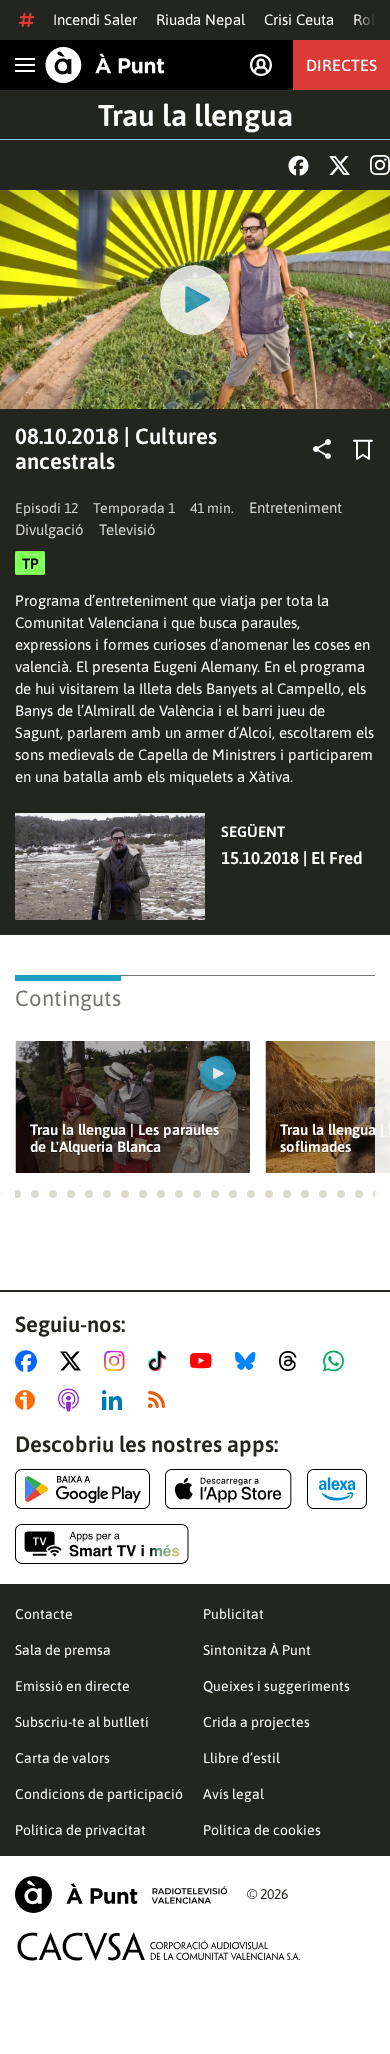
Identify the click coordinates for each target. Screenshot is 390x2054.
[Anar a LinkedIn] (116, 1400)
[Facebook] (298, 165)
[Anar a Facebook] (30, 1361)
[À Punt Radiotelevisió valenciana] (121, 1894)
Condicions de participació (99, 1794)
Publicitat (233, 1614)
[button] (17, 1194)
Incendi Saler (95, 19)
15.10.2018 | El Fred (292, 858)
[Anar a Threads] (293, 1361)
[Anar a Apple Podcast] (72, 1400)
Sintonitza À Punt (257, 1650)
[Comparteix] (322, 449)
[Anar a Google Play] (82, 1489)
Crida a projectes (256, 1722)
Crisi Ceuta (299, 19)
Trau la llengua (195, 115)
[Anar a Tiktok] (161, 1361)
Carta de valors (62, 1758)
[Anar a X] (74, 1361)
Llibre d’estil (241, 1758)
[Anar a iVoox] (29, 1400)
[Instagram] (380, 165)
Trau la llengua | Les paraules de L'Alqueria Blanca (124, 1138)
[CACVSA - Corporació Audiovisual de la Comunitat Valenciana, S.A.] (159, 1946)
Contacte (44, 1614)
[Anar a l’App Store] (228, 1489)
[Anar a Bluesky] (249, 1361)
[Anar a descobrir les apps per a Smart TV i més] (102, 1544)
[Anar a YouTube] (205, 1361)
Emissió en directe (72, 1686)
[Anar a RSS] (161, 1400)
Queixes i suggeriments (276, 1686)
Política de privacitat (80, 1830)
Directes (341, 65)
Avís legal (233, 1794)
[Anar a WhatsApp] (337, 1361)
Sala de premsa (63, 1650)
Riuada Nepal (200, 19)
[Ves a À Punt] (105, 65)
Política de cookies (262, 1830)
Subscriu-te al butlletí (82, 1722)
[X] (339, 165)
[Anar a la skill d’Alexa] (337, 1489)
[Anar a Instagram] (118, 1361)
